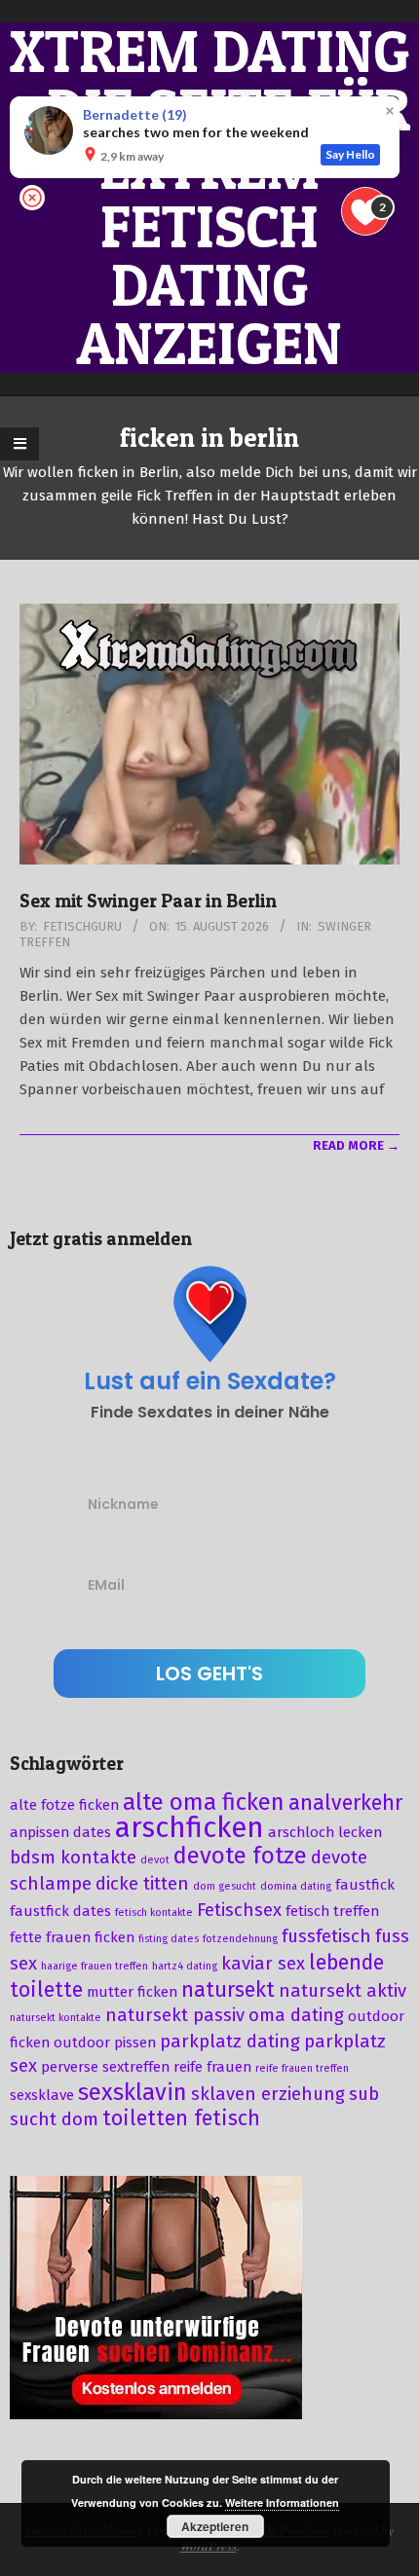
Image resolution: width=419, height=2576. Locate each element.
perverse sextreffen (105, 2067)
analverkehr (345, 1803)
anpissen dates (60, 1832)
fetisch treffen (332, 1911)
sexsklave (42, 2095)
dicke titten (142, 1884)
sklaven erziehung (268, 2094)
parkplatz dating (230, 2042)
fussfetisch (326, 1936)
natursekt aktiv (343, 1991)
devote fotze (240, 1856)
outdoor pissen (105, 2042)
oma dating (296, 2015)
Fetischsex (239, 1910)
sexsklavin (133, 2092)
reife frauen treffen (302, 2068)
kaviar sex (263, 1964)
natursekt (228, 1990)
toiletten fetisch (181, 2118)
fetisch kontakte (154, 1913)
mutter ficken (132, 1992)
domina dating (296, 1886)
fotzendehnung (240, 1939)
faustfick (365, 1885)
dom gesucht (225, 1886)
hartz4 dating (185, 1966)
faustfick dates (60, 1911)
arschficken (190, 1828)
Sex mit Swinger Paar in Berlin (148, 901)
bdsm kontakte (73, 1858)
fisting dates (169, 1939)
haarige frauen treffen (95, 1966)
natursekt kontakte (56, 2018)
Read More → (356, 1145)
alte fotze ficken (64, 1805)
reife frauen (212, 2067)
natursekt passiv (175, 2015)
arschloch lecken (325, 1832)
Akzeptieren (215, 2526)
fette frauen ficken (72, 1937)
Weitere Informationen (282, 2502)
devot (155, 1860)
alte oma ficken (204, 1802)
